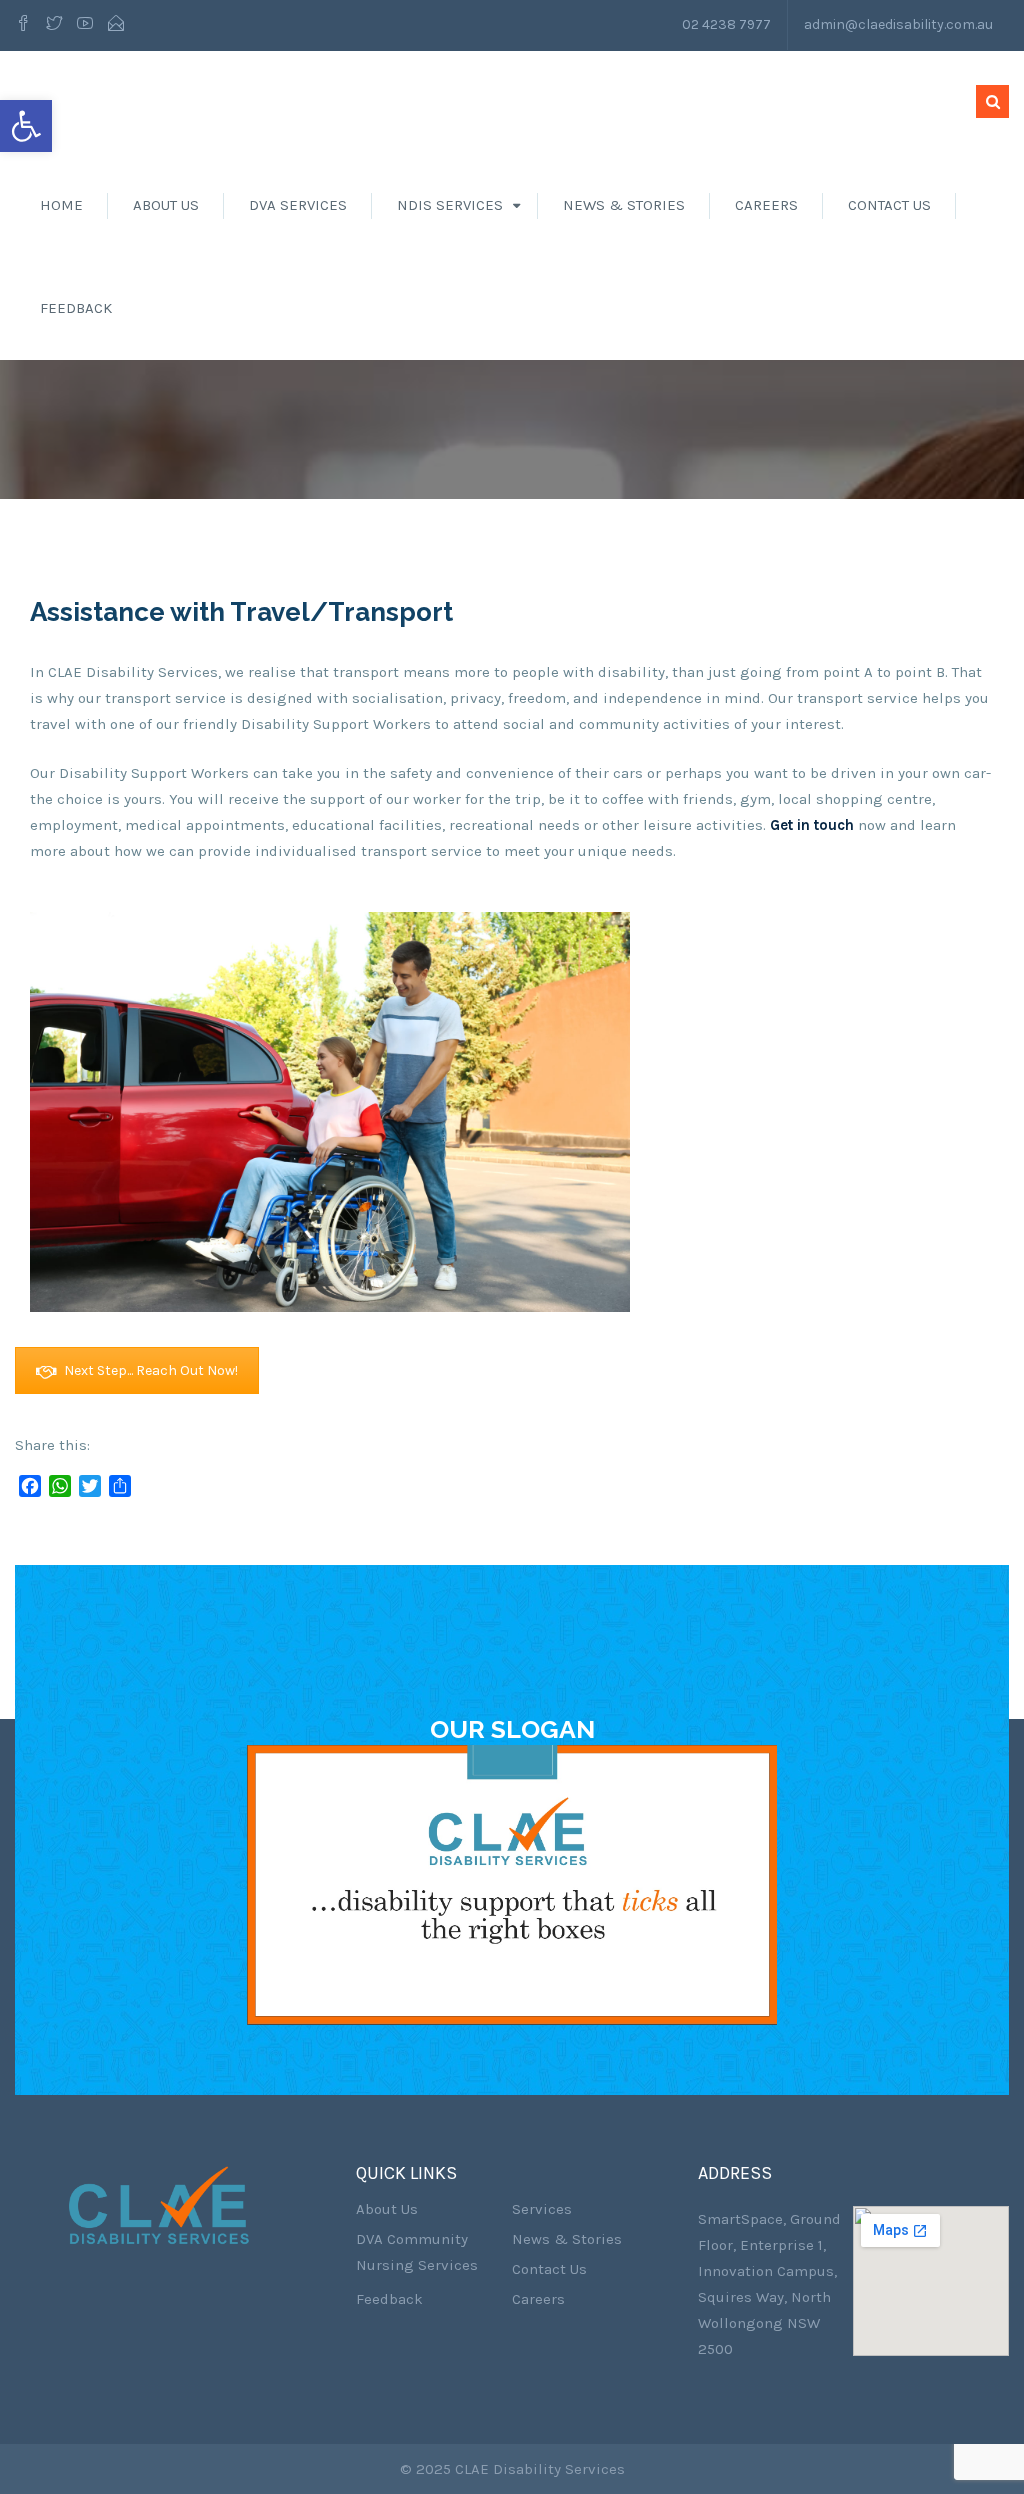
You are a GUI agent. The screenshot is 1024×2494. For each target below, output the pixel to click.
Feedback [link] (76, 308)
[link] (26, 126)
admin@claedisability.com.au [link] (898, 24)
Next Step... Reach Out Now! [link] (151, 1370)
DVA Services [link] (298, 205)
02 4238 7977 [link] (726, 24)
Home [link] (61, 205)
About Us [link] (166, 205)
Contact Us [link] (889, 205)
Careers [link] (766, 205)
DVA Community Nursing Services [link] (417, 2252)
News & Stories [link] (624, 205)
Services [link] (542, 2209)
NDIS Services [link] (450, 205)
